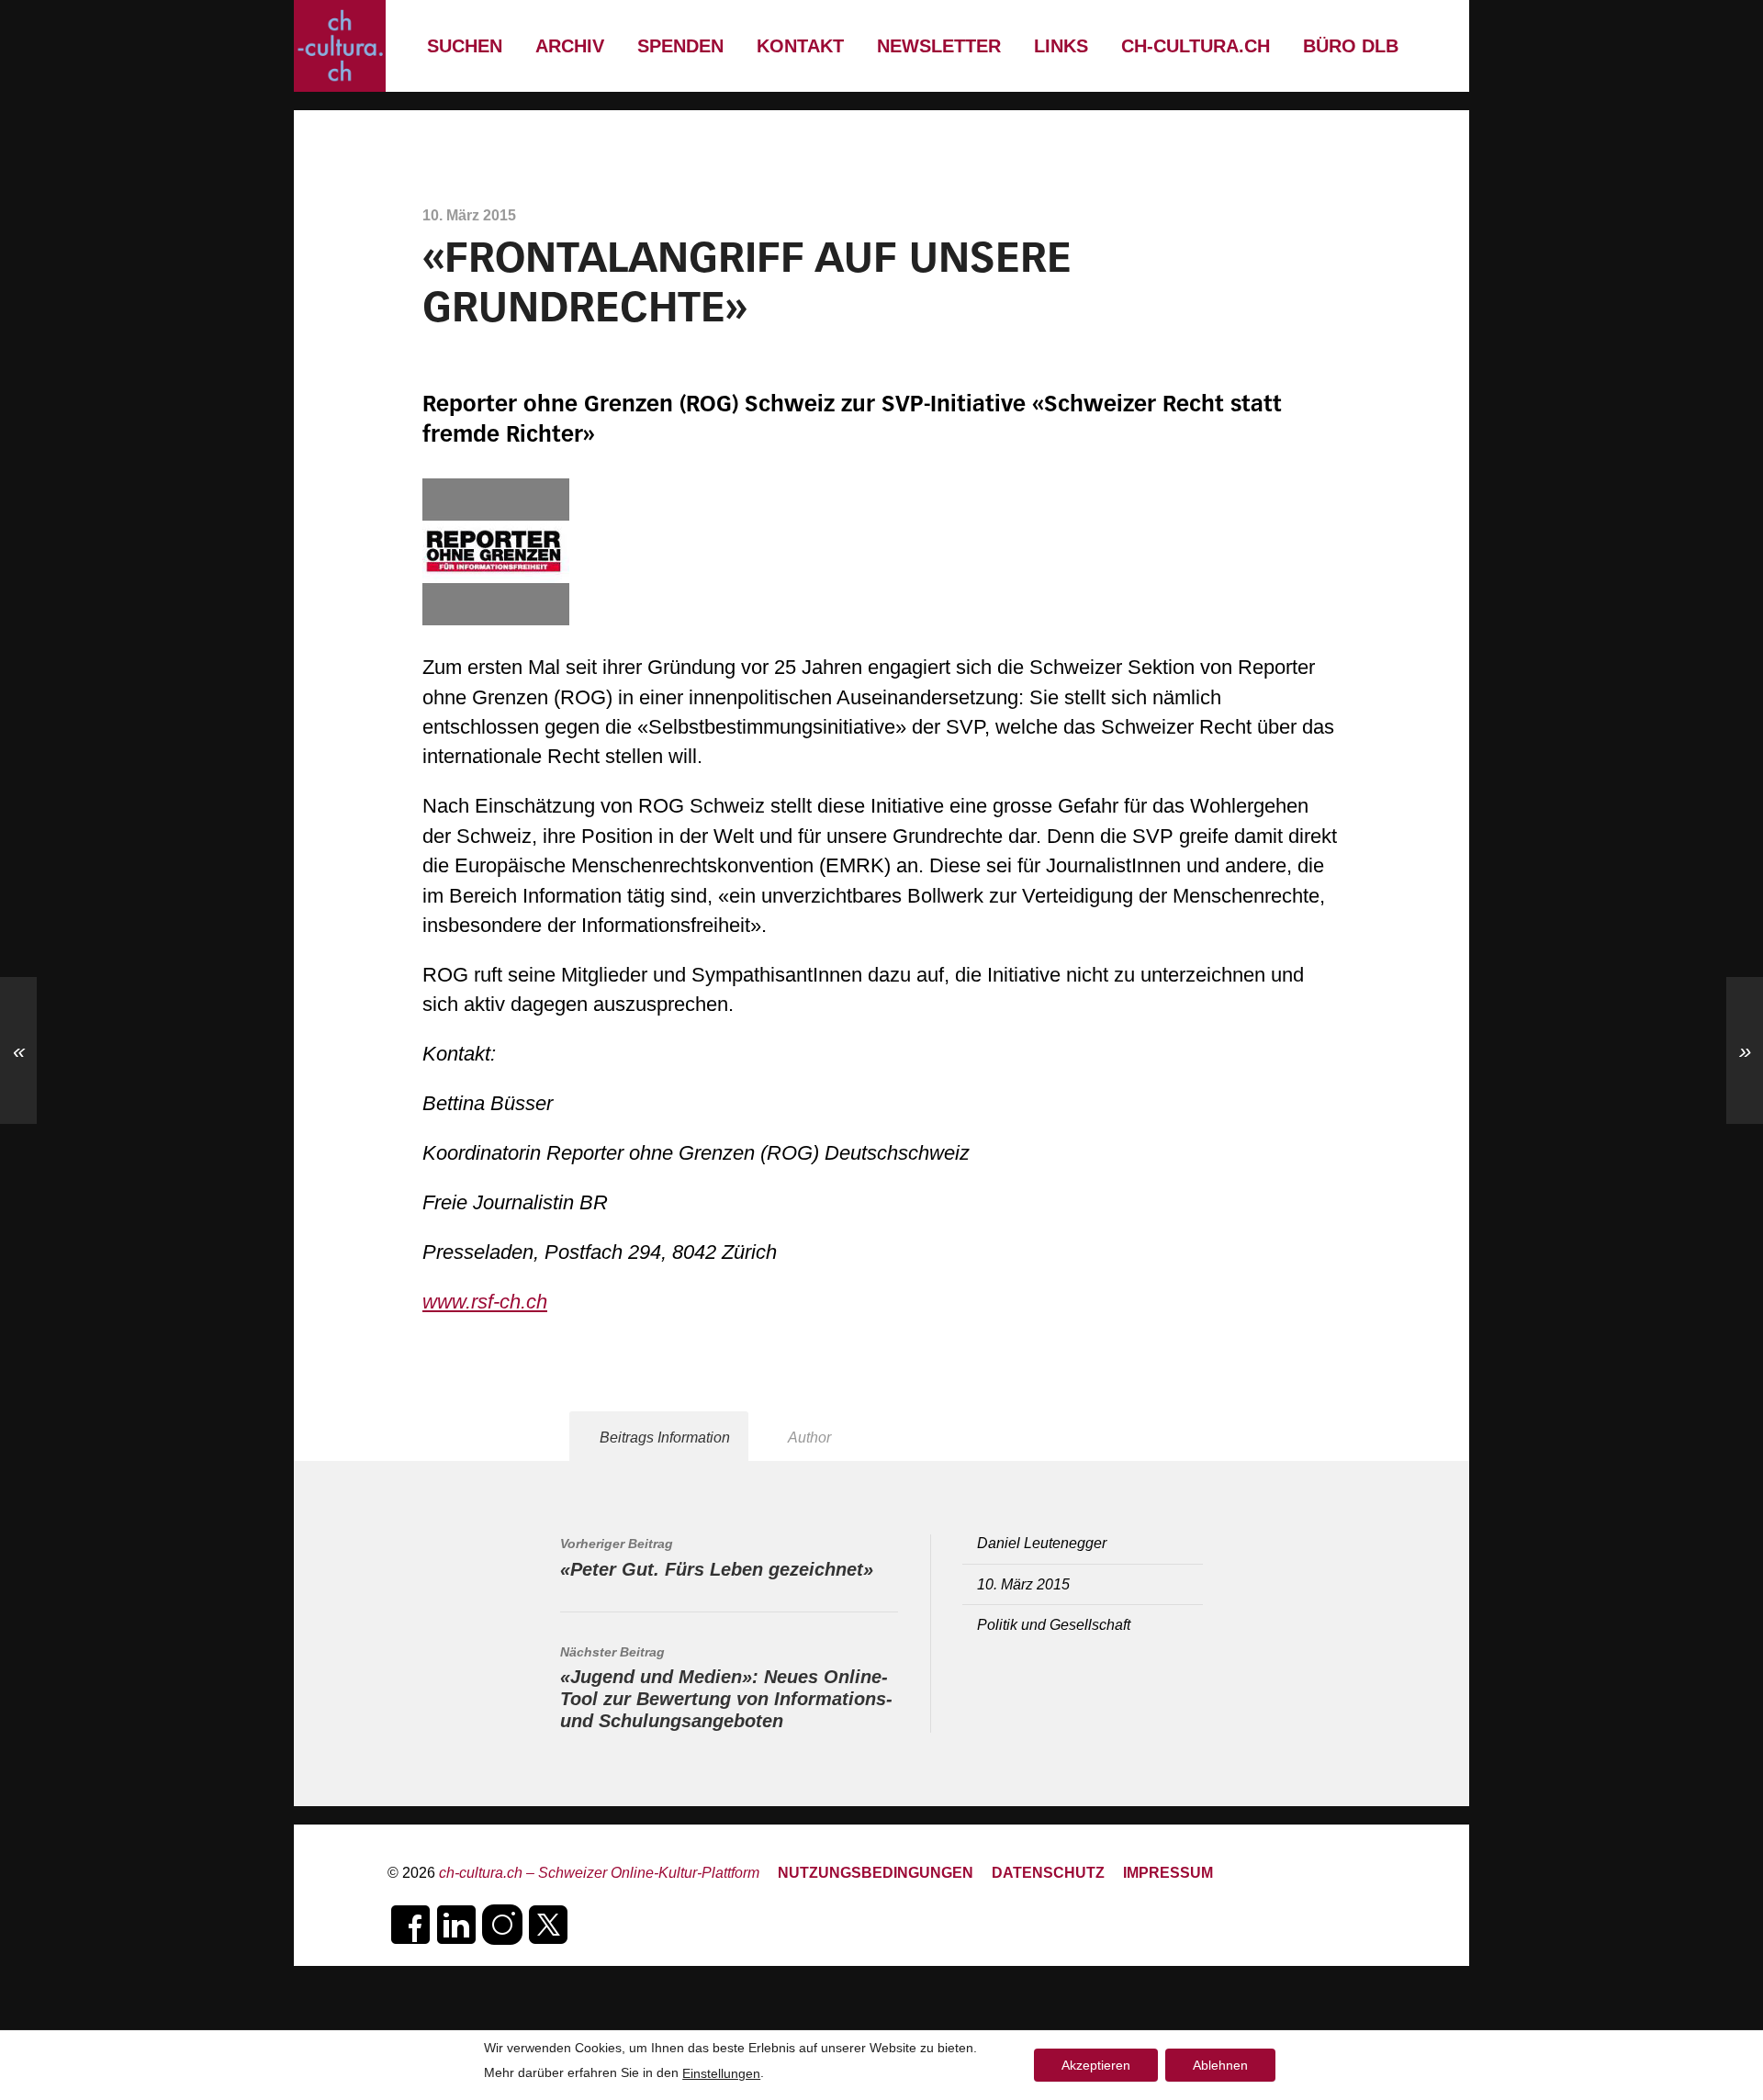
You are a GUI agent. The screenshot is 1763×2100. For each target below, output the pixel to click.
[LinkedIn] (456, 1925)
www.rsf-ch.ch (485, 1302)
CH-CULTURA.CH (1196, 46)
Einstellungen (721, 2073)
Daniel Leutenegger (1042, 1543)
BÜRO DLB (1351, 46)
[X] (548, 1925)
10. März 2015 (1023, 1584)
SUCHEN (465, 46)
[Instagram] (502, 1925)
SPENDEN (680, 46)
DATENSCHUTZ (1048, 1872)
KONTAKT (800, 46)
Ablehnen (1220, 2065)
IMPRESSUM (1168, 1872)
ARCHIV (570, 46)
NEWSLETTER (939, 46)
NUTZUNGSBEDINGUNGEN (876, 1872)
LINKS (1061, 46)
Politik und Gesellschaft (1054, 1624)
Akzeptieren (1096, 2065)
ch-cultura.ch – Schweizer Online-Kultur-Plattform (599, 1872)
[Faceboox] (410, 1925)
